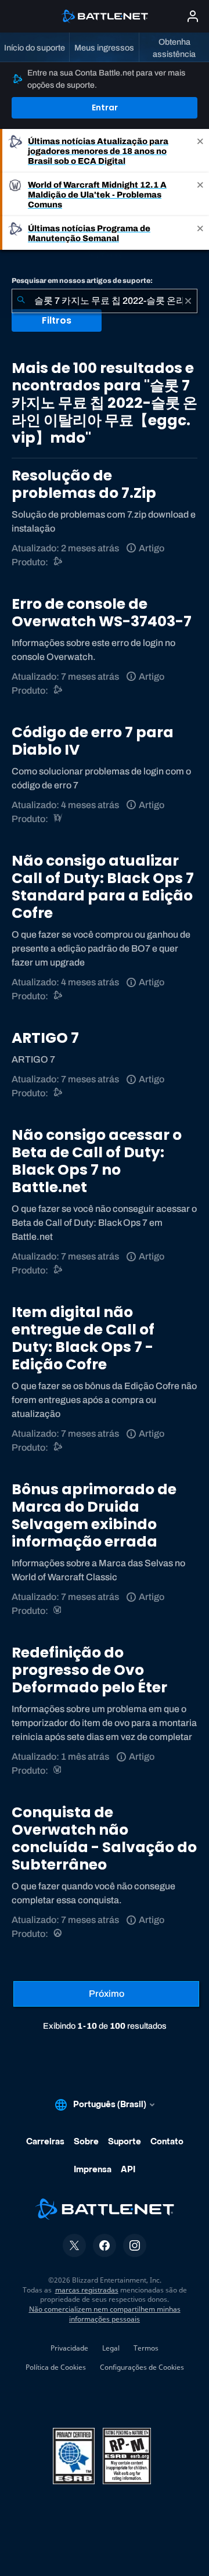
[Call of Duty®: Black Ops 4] (58, 996)
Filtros (57, 320)
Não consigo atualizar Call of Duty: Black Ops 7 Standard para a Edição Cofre (103, 887)
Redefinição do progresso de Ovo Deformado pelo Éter (89, 1670)
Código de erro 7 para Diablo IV (93, 741)
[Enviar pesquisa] (21, 301)
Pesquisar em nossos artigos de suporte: (82, 281)
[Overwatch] (58, 1934)
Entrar (105, 107)
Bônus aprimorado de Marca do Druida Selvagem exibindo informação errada (94, 1515)
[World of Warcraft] (58, 1611)
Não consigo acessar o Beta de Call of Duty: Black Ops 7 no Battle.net (97, 1161)
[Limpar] (188, 301)
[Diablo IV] (58, 819)
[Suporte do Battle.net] (58, 562)
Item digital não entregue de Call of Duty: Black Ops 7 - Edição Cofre (83, 1338)
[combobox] (105, 301)
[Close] (200, 151)
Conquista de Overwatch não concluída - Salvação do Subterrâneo (104, 1838)
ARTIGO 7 (45, 1038)
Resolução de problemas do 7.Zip (84, 484)
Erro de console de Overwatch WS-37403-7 (102, 613)
